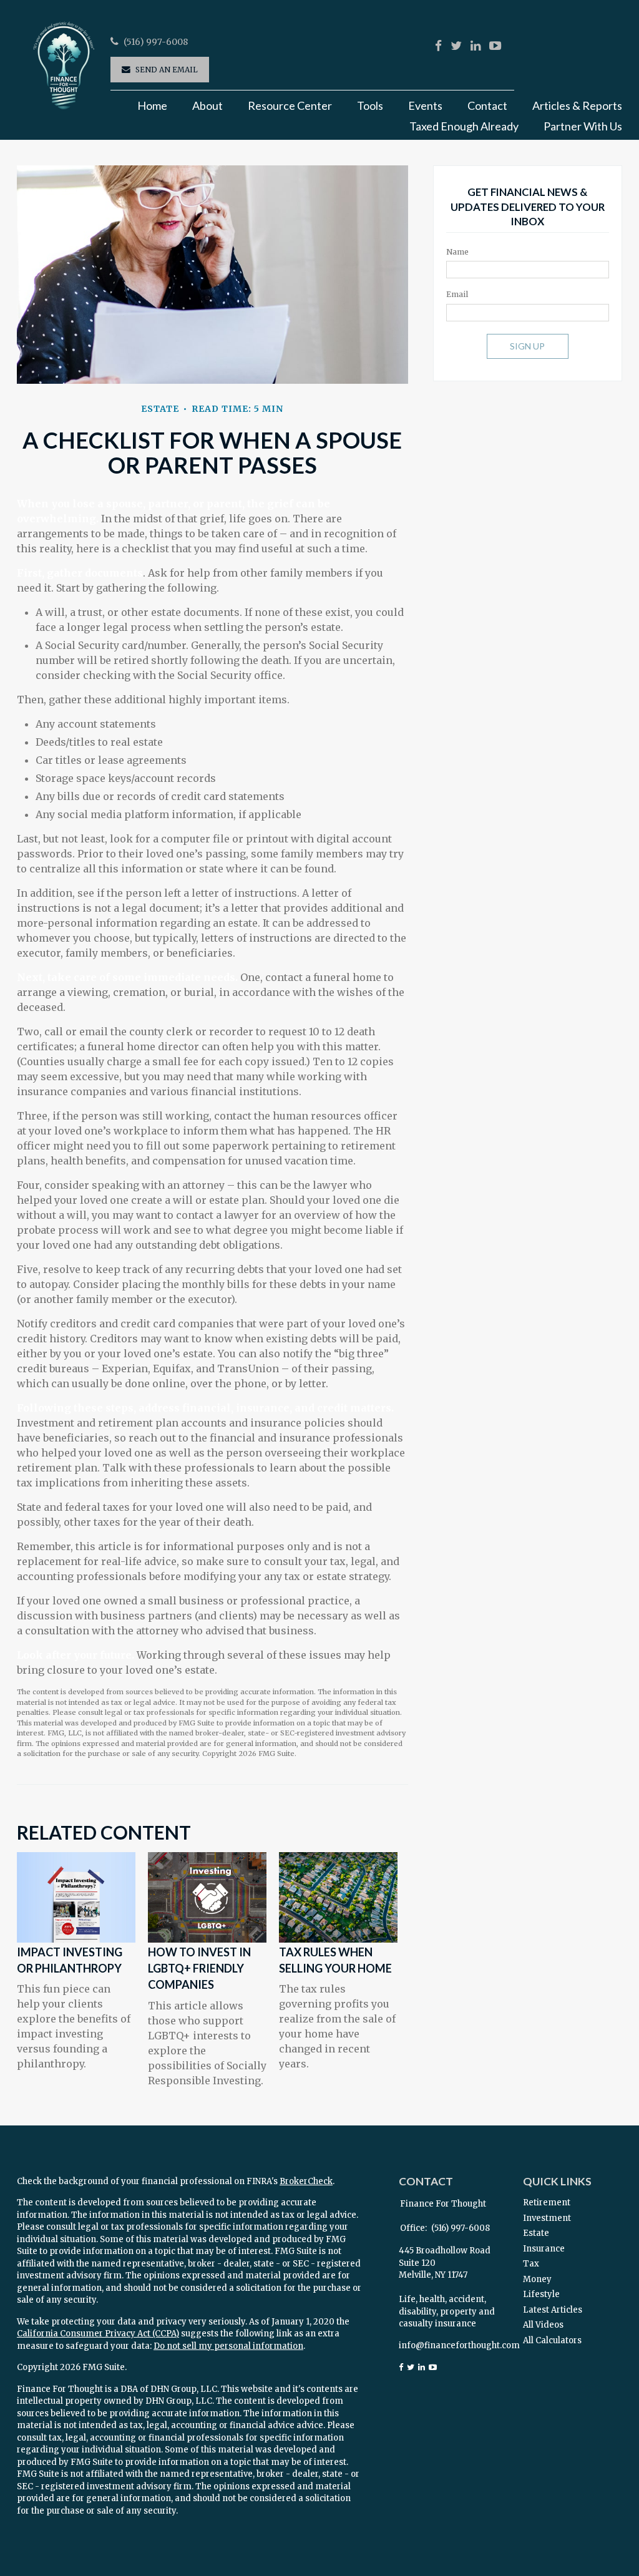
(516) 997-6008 (156, 42)
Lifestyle (541, 2294)
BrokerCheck (306, 2181)
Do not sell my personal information (228, 2346)
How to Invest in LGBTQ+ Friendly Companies (199, 1969)
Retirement (547, 2203)
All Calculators (552, 2340)
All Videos (543, 2325)
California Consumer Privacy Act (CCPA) (98, 2334)
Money (537, 2279)
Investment (547, 2218)
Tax (531, 2264)
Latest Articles (553, 2310)
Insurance (544, 2249)
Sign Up (527, 346)
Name (457, 252)
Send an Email (167, 70)
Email (457, 294)
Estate (536, 2233)
